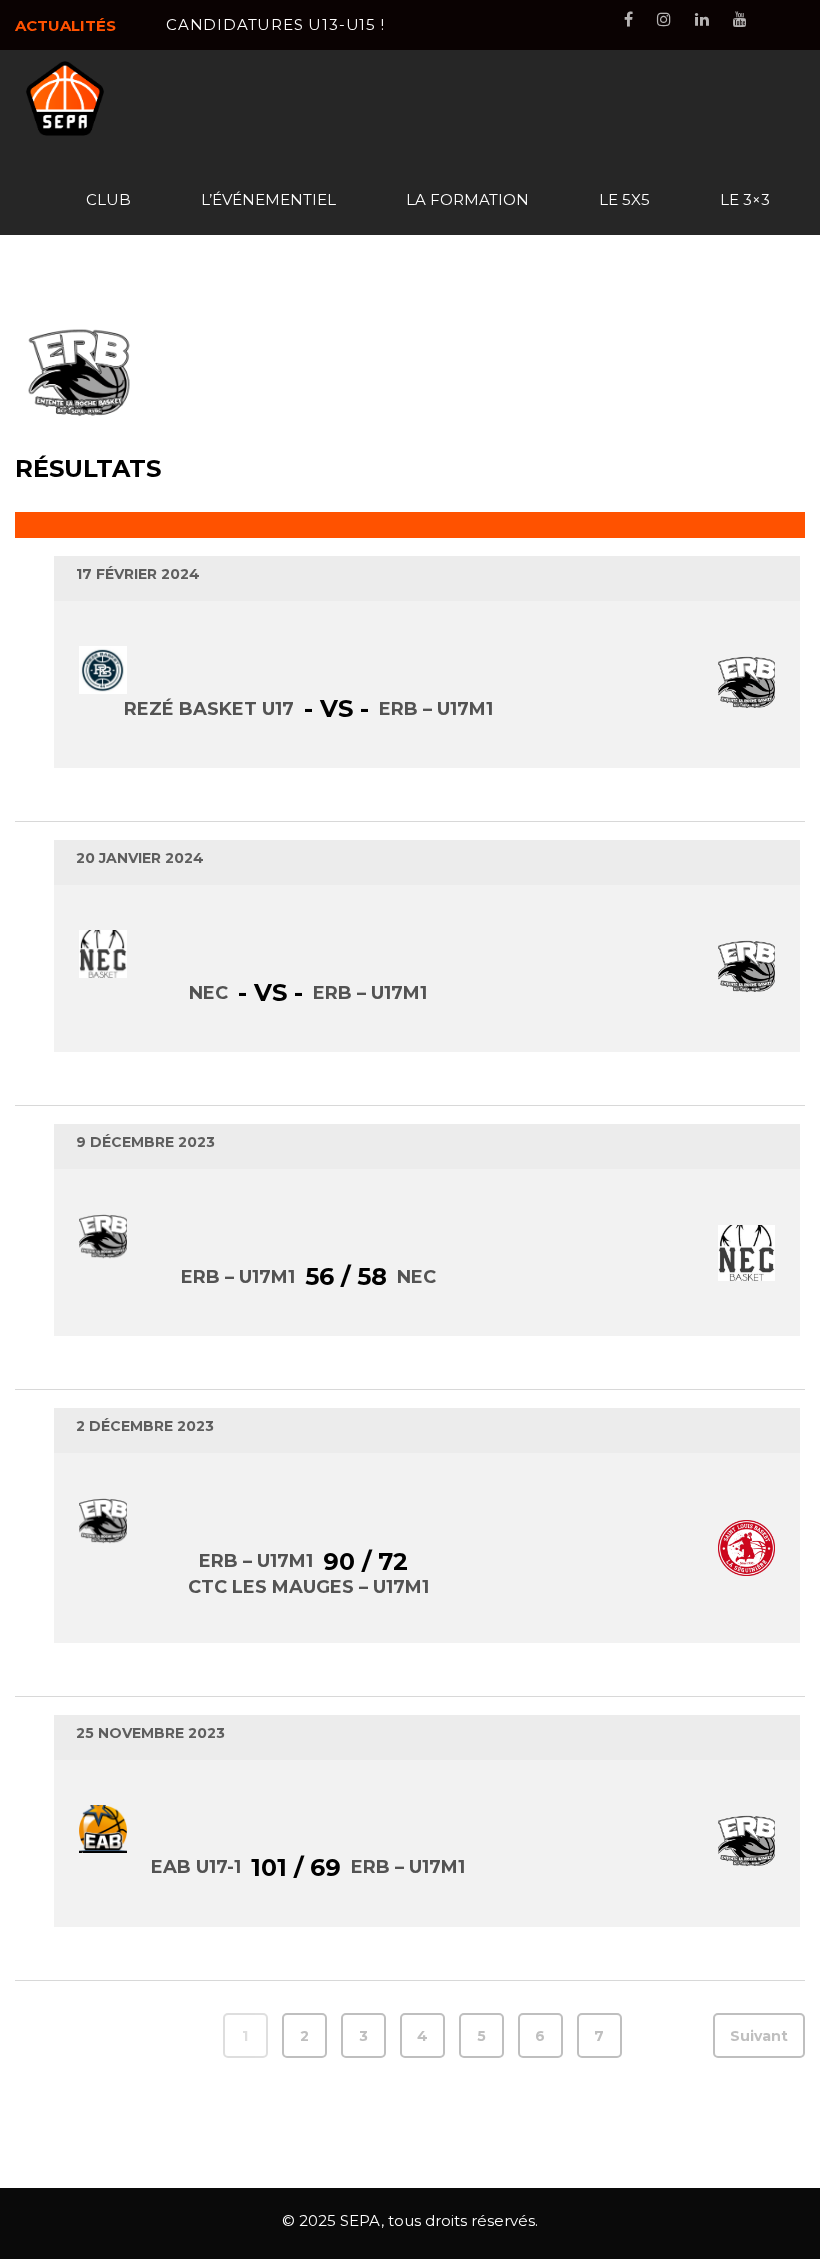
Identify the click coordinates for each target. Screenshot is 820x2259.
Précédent (73, 2036)
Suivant (759, 2036)
